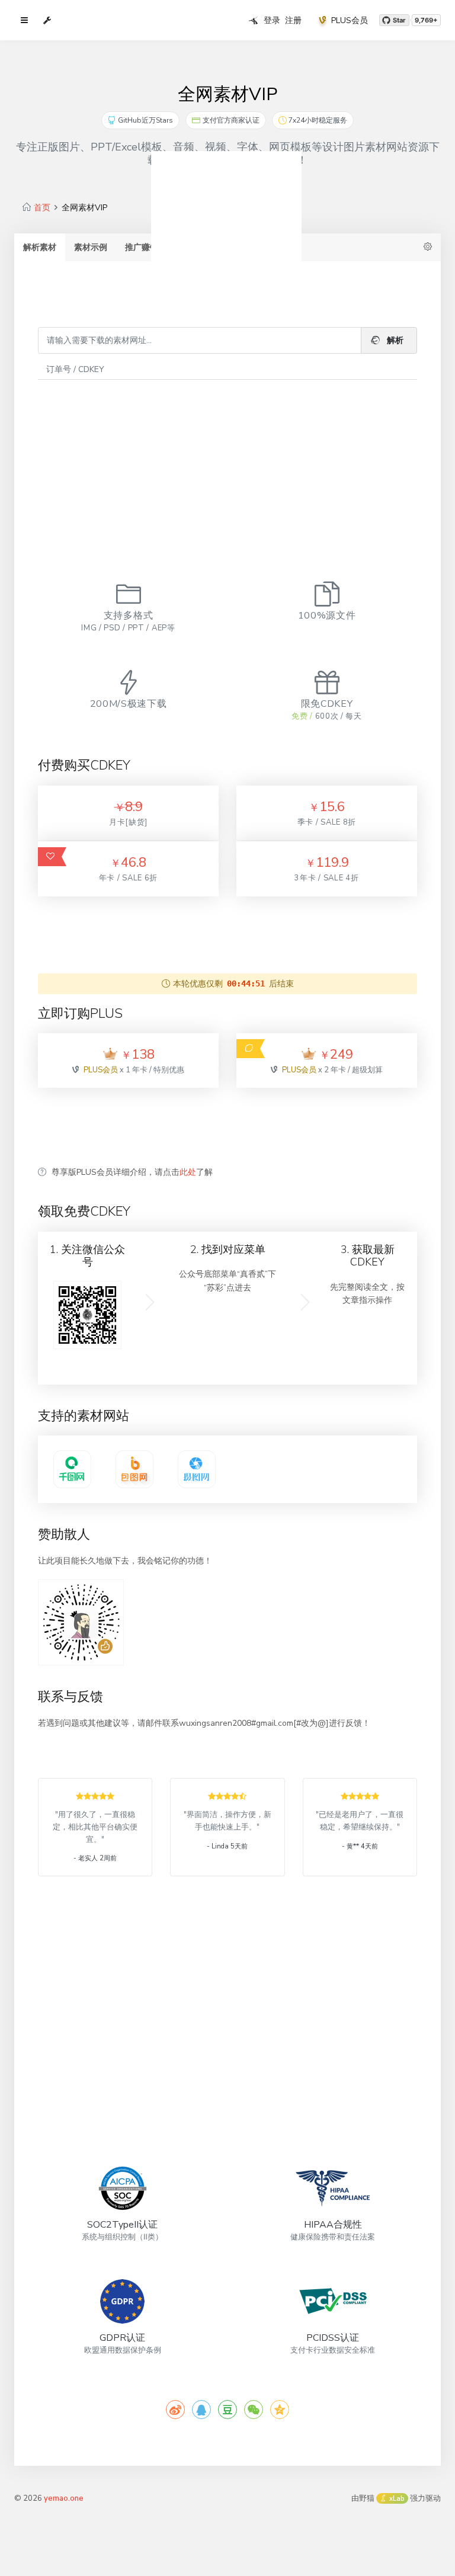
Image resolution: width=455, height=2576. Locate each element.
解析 (394, 340)
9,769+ (426, 20)
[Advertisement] (227, 463)
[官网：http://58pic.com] (72, 1469)
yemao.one (64, 2498)
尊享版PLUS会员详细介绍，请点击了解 (132, 1172)
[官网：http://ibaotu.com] (134, 1469)
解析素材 (40, 247)
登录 (272, 20)
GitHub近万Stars (145, 120)
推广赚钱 (142, 247)
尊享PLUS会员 (265, 247)
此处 (188, 1172)
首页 (42, 208)
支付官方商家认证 (231, 120)
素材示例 (91, 247)
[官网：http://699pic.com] (197, 1469)
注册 (293, 20)
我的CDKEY (198, 247)
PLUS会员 (350, 20)
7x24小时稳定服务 (318, 120)
